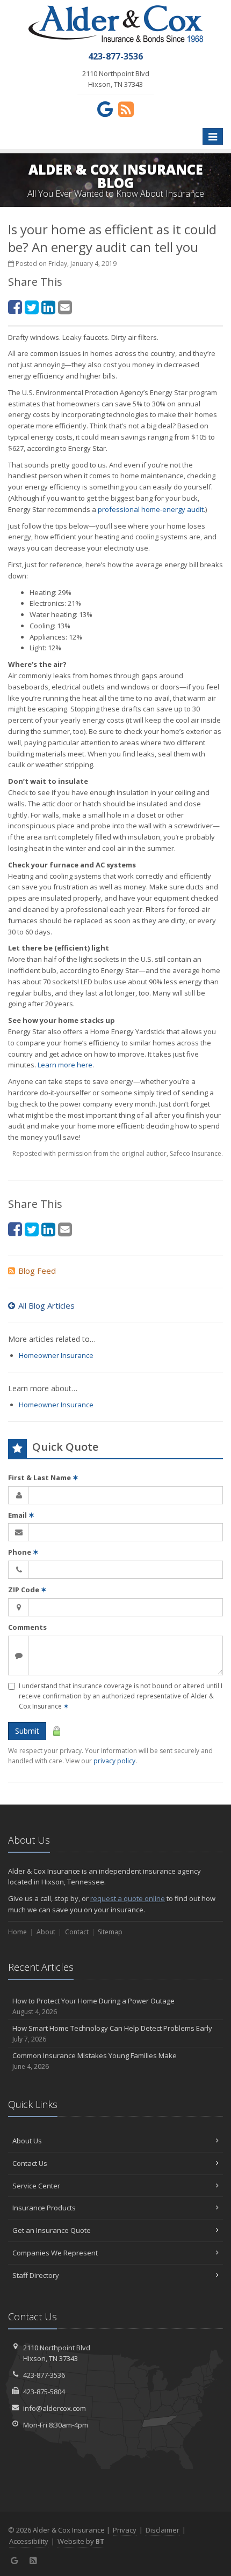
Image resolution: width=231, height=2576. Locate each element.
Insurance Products (44, 2208)
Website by (81, 2541)
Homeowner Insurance (56, 1355)
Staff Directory (36, 2275)
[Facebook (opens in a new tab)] (15, 307)
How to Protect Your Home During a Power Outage (93, 2006)
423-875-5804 (44, 2392)
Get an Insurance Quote (52, 2230)
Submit (27, 1731)
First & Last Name (43, 1478)
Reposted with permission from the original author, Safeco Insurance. (118, 1153)
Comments (27, 1627)
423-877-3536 (44, 2375)
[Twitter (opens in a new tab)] (32, 307)
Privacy (125, 2530)
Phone (23, 1552)
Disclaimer (163, 2530)
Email (21, 1515)
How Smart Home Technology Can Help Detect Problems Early (112, 2033)
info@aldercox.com (55, 2408)
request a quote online (128, 1898)
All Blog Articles (46, 1305)
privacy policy (114, 1761)
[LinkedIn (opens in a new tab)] (48, 307)
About (46, 1932)
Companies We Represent (55, 2253)
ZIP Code (27, 1590)
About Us (27, 2141)
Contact (77, 1932)
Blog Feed (37, 1271)
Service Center (36, 2186)
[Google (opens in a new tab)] (105, 109)
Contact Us (30, 2163)
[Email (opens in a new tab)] (65, 307)
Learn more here (65, 1065)
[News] (126, 109)
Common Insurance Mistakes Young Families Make (95, 2061)
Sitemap (110, 1932)
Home (17, 1932)
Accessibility (29, 2541)
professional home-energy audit (151, 509)
